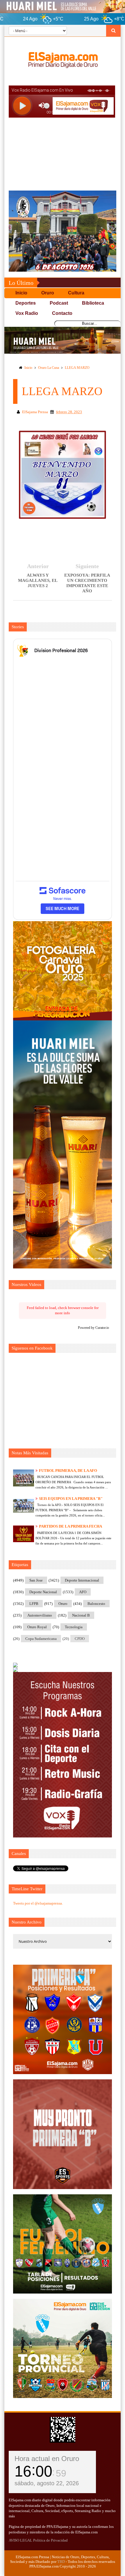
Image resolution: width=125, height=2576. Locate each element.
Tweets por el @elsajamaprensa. (38, 1903)
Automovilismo (40, 1615)
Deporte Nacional (43, 1592)
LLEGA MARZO (77, 368)
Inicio (28, 368)
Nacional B (81, 1615)
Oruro (63, 1604)
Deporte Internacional (82, 1580)
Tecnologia (74, 1627)
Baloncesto (96, 1604)
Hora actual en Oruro (47, 2459)
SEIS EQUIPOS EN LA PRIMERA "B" (71, 1499)
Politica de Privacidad (50, 2540)
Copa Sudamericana (41, 1639)
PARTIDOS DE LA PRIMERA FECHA (70, 1526)
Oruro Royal (37, 1627)
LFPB (34, 1604)
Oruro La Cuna (49, 368)
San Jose (36, 1580)
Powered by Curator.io (93, 1328)
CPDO (80, 1639)
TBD (61, 2562)
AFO (83, 1592)
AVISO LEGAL (20, 2540)
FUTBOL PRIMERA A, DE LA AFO (68, 1471)
